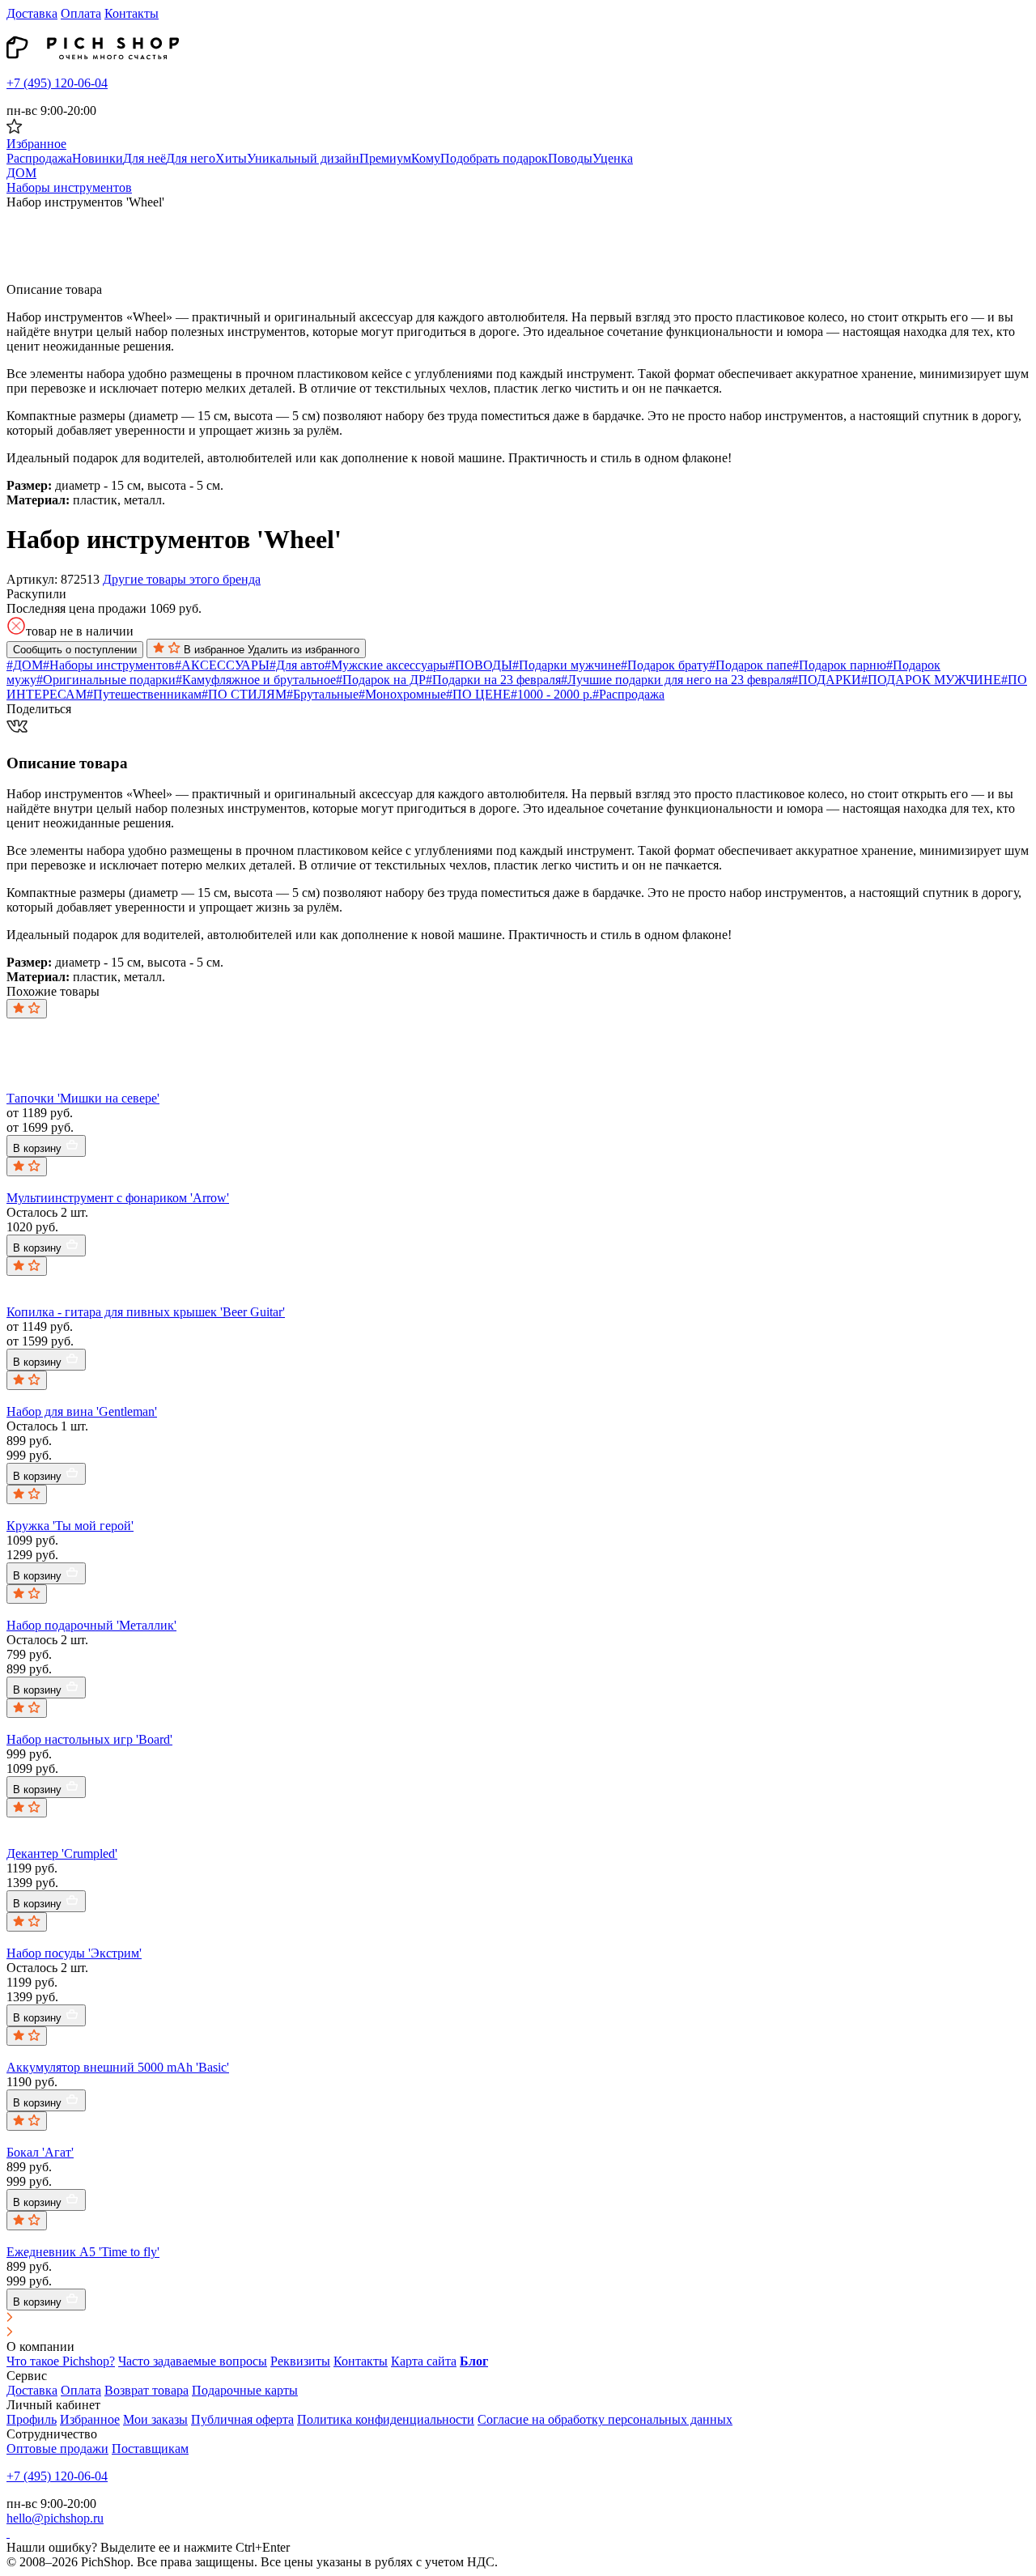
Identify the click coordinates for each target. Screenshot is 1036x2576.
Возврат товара (146, 2390)
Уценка (613, 158)
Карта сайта (424, 2361)
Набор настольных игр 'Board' (89, 1739)
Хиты (231, 158)
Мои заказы (155, 2419)
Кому (426, 158)
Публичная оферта (242, 2419)
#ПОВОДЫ (480, 665)
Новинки (98, 158)
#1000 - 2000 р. (552, 694)
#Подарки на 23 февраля (493, 680)
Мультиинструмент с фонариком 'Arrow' (118, 1198)
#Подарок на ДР (381, 680)
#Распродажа (628, 694)
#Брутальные (323, 694)
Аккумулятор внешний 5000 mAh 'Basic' (118, 2067)
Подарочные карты (245, 2390)
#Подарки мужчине (567, 665)
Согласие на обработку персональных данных (605, 2419)
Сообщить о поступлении (75, 650)
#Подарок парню (839, 665)
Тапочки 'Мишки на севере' (83, 1098)
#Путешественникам (144, 694)
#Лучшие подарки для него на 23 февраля (676, 680)
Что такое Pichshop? (61, 2361)
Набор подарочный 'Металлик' (91, 1625)
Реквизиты (300, 2361)
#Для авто (297, 665)
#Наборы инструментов (109, 665)
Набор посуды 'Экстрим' (74, 1953)
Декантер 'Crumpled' (62, 1853)
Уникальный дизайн (303, 158)
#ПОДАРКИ (826, 680)
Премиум (385, 158)
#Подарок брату (665, 665)
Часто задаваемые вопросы (193, 2361)
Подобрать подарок (494, 158)
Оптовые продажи (57, 2448)
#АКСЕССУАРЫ (222, 665)
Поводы (570, 158)
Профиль (32, 2419)
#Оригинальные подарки (106, 680)
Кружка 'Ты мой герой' (70, 1526)
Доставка (32, 13)
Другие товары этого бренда (182, 579)
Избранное (90, 2419)
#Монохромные (402, 694)
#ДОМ (25, 665)
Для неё (144, 158)
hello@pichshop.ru (55, 2518)
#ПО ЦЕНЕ (478, 694)
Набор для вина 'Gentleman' (82, 1411)
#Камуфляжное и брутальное (256, 680)
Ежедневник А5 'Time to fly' (83, 2252)
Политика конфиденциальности (386, 2419)
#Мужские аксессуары (386, 665)
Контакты (132, 13)
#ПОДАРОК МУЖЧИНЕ (931, 680)
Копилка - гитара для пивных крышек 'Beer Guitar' (146, 1312)
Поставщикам (150, 2448)
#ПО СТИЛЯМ (244, 694)
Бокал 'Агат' (40, 2152)
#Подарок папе (751, 665)
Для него (191, 158)
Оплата (81, 13)
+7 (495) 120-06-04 (57, 83)
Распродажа (39, 158)
